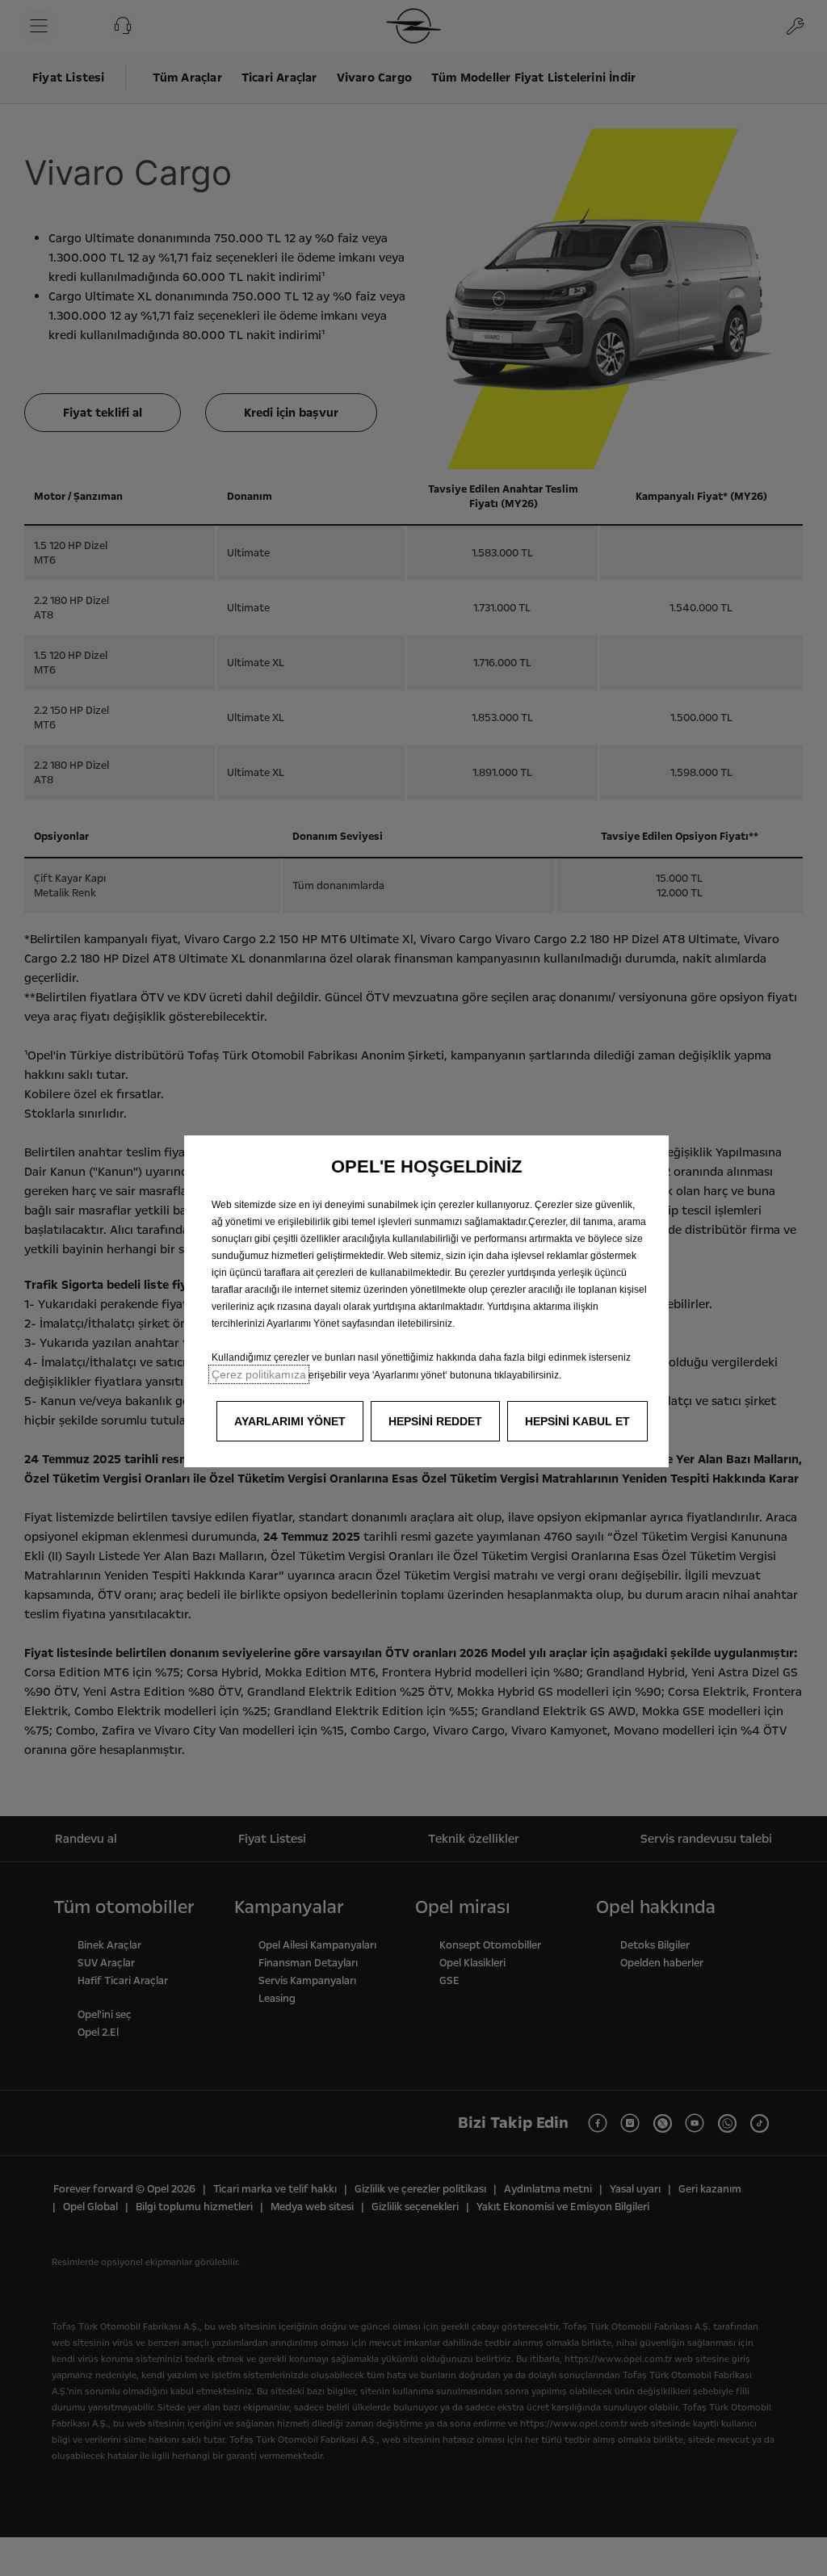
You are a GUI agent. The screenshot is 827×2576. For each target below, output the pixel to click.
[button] (290, 1421)
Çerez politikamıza (259, 1374)
